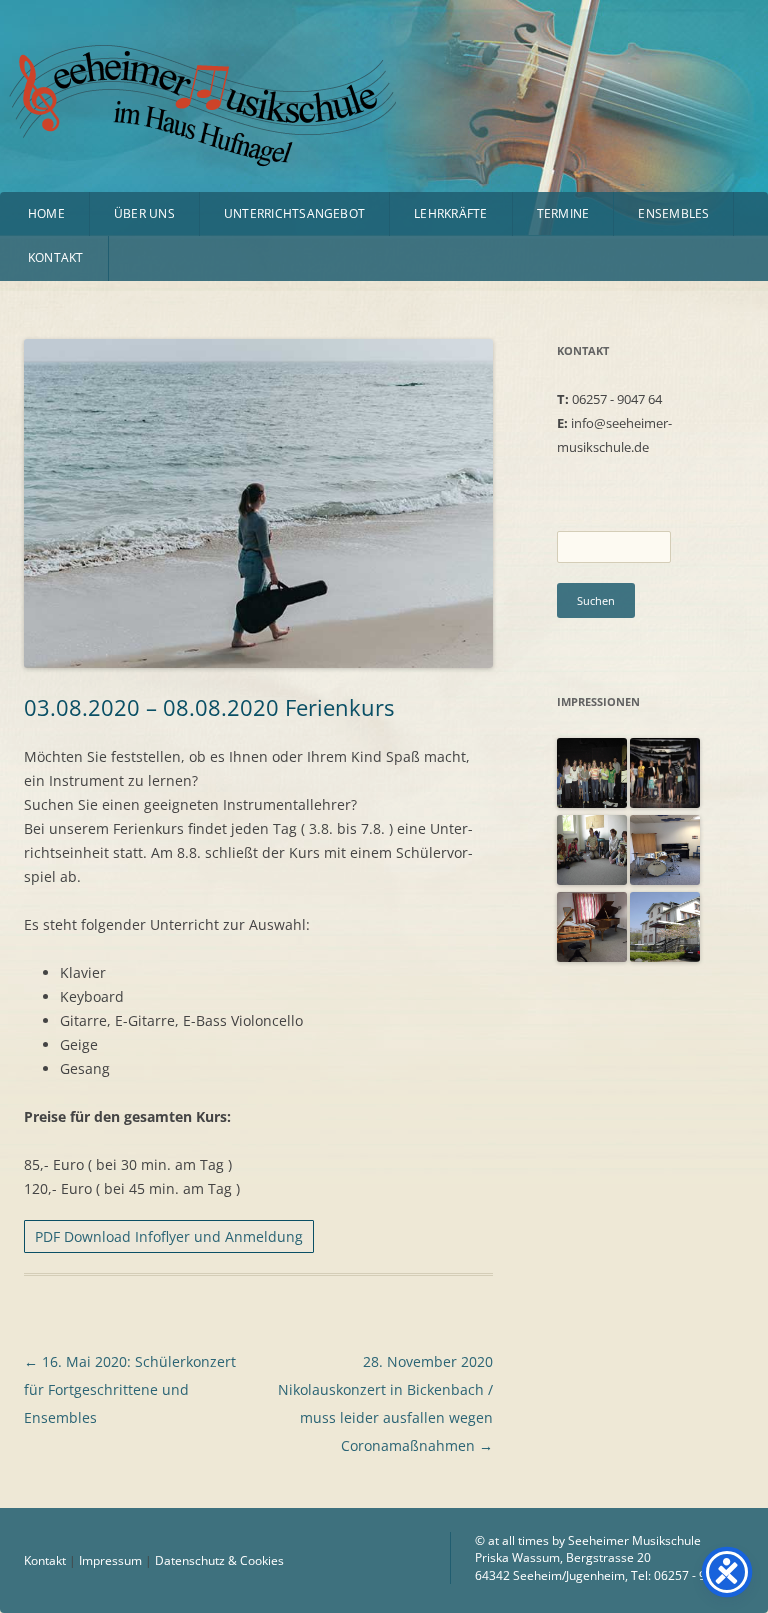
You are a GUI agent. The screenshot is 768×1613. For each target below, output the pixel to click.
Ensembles (673, 213)
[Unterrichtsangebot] (592, 803)
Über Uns (144, 213)
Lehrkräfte (450, 213)
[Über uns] (665, 880)
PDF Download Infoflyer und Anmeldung (169, 1236)
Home (46, 213)
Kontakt (56, 257)
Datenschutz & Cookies (219, 1560)
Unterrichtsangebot (294, 213)
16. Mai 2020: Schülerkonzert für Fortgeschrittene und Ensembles (130, 1389)
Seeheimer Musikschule (153, 71)
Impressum (110, 1560)
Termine (563, 213)
